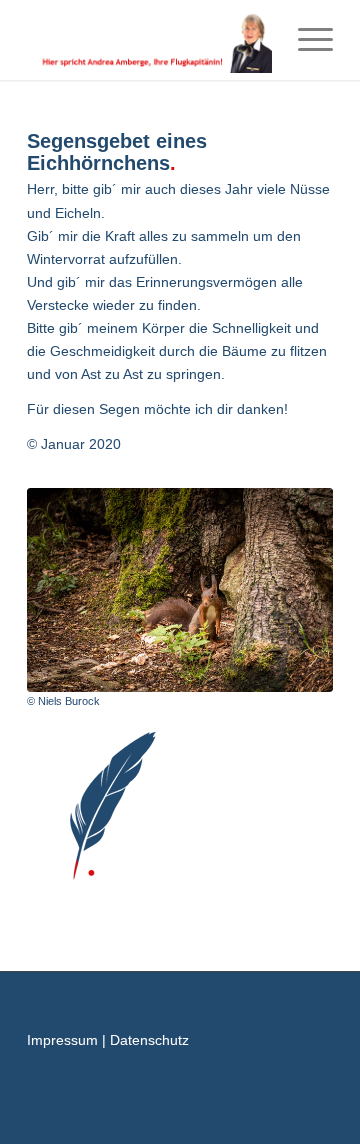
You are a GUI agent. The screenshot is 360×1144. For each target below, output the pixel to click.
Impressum (62, 1040)
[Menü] (305, 40)
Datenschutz (149, 1040)
